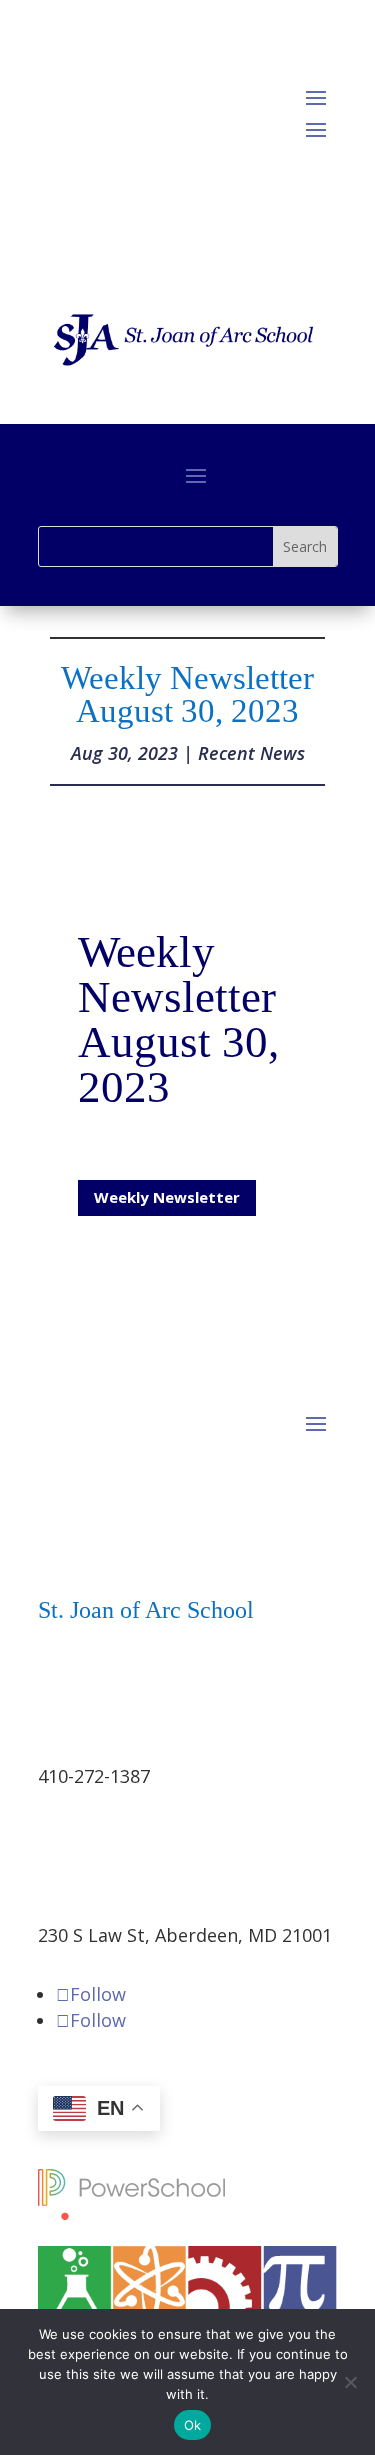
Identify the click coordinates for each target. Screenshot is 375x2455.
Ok (193, 2425)
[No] (350, 2382)
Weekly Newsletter (167, 1197)
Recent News (251, 753)
